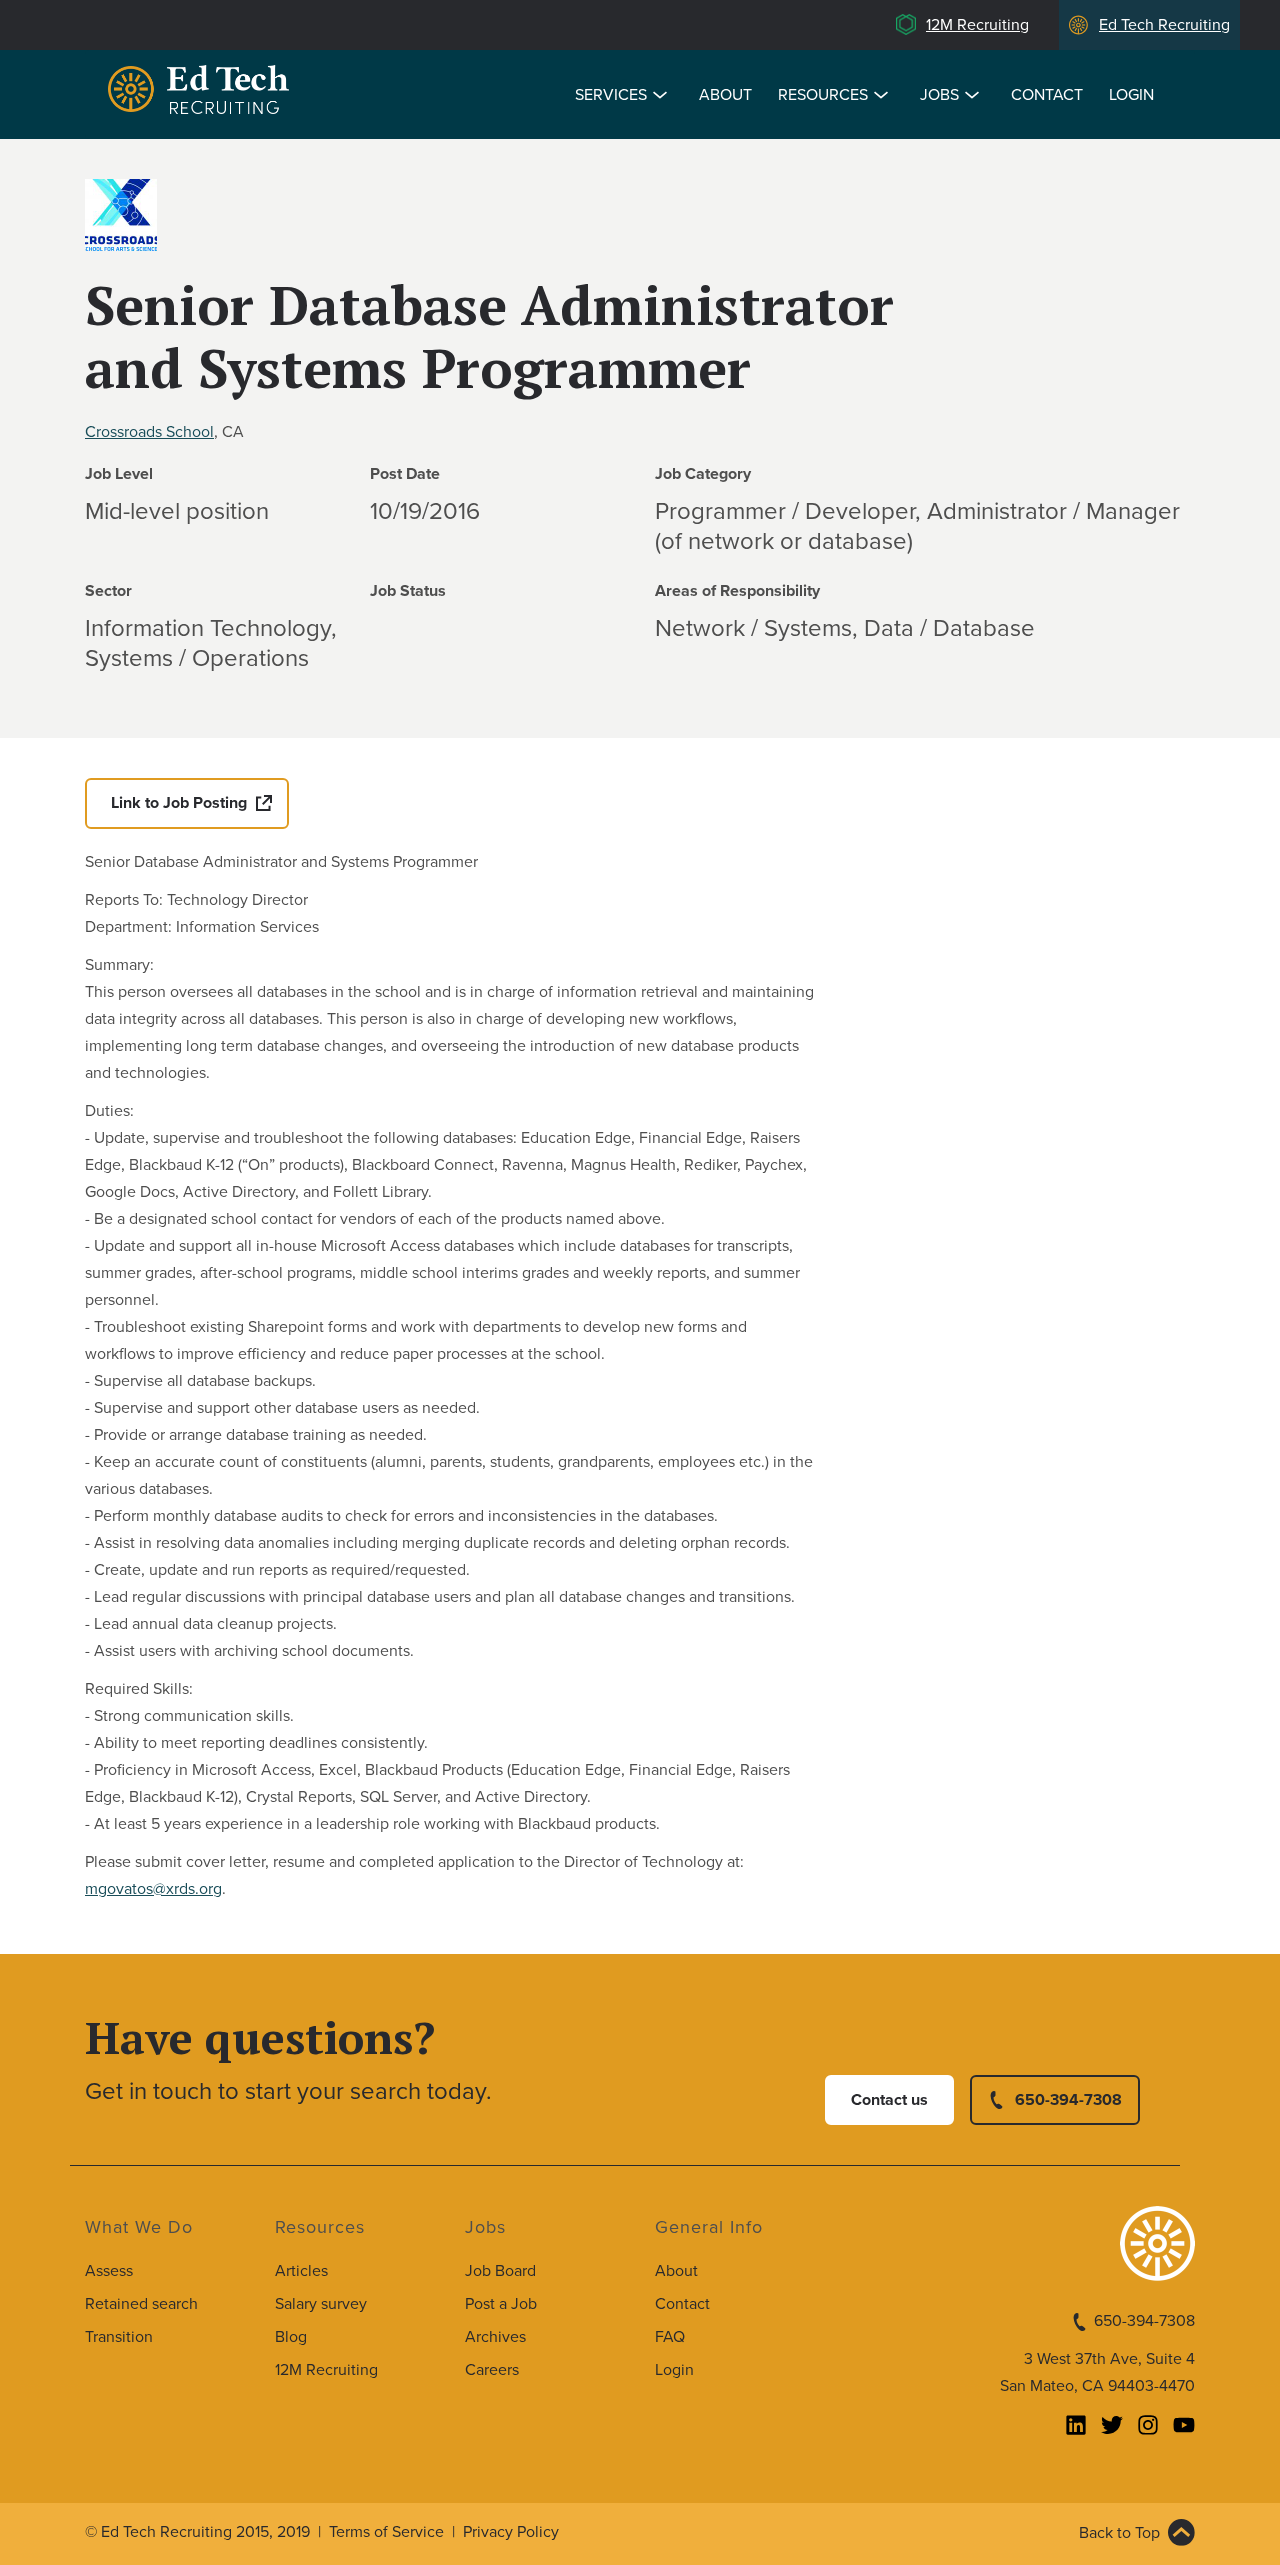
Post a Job (501, 2304)
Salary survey (321, 2304)
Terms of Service (386, 2532)
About (725, 95)
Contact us (889, 2100)
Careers (492, 2370)
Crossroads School (149, 432)
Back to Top (1119, 2533)
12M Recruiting (977, 25)
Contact (1047, 95)
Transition (119, 2337)
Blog (291, 2337)
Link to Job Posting (179, 803)
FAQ (670, 2337)
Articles (301, 2271)
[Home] (202, 92)
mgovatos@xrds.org (153, 1889)
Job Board (500, 2271)
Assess (109, 2271)
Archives (495, 2337)
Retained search (141, 2304)
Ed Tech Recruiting (1164, 25)
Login (1131, 95)
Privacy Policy (511, 2532)
